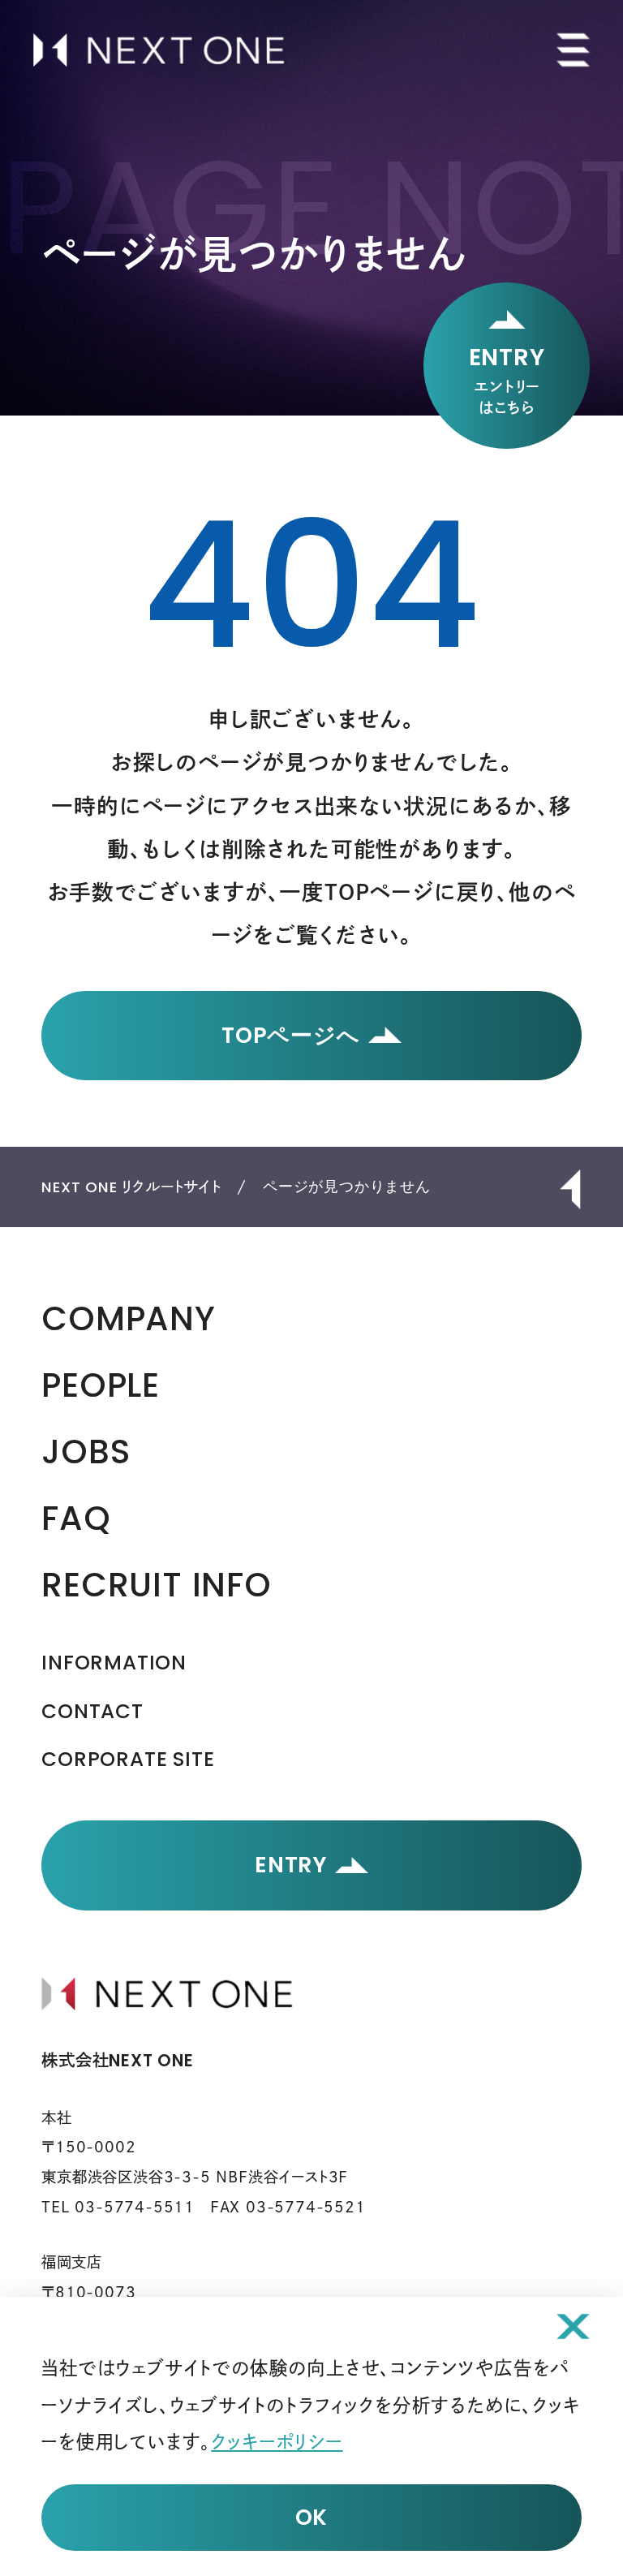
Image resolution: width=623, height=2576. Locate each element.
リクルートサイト (131, 1187)
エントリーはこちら (507, 378)
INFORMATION (114, 1663)
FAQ (76, 1518)
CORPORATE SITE (128, 1759)
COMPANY (129, 1318)
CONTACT (92, 1711)
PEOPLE (101, 1385)
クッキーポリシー (277, 2442)
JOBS (86, 1452)
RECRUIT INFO (157, 1585)
